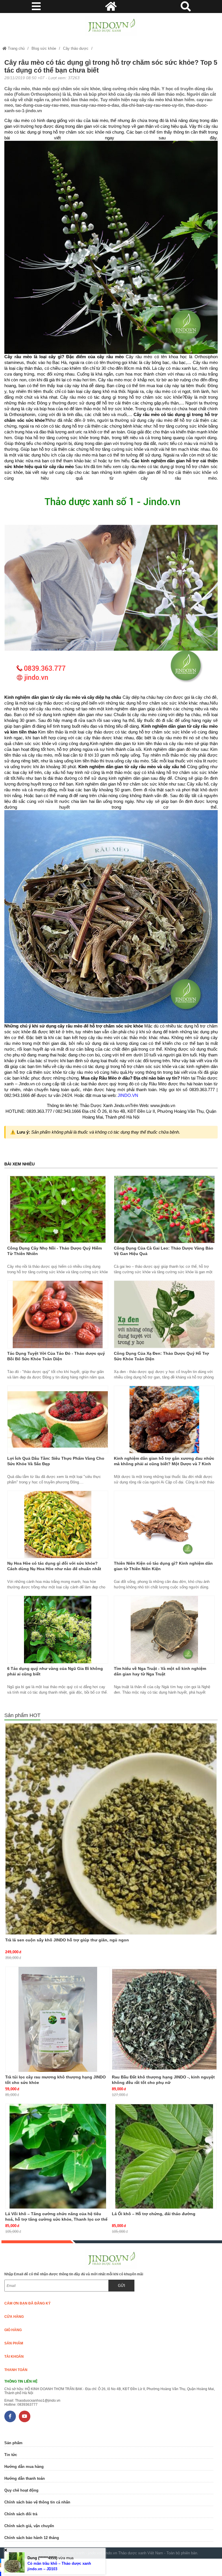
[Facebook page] (10, 2416)
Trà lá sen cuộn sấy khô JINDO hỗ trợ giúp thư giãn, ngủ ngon (67, 1940)
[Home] (111, 26)
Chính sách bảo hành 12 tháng (32, 2538)
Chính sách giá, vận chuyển (29, 2526)
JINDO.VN (128, 1095)
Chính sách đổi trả (21, 2514)
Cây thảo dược (76, 48)
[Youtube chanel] (25, 2416)
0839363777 (27, 2405)
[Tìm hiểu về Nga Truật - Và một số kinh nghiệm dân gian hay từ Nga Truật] (164, 1629)
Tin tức (11, 2455)
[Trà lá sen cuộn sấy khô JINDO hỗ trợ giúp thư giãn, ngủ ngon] (111, 1829)
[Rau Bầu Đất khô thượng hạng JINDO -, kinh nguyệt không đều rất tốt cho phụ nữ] (164, 2019)
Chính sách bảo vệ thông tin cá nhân (37, 2502)
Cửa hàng (14, 2317)
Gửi (122, 2286)
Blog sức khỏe (44, 48)
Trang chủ (16, 48)
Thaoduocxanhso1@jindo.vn (38, 2401)
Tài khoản (14, 2357)
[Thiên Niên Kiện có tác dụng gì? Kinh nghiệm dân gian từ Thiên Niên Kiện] (164, 1524)
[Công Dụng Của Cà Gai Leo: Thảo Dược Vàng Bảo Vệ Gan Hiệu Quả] (164, 1209)
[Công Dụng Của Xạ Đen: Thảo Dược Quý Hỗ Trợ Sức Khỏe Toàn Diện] (164, 1314)
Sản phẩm (14, 2343)
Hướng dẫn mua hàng (24, 2467)
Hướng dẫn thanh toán (25, 2478)
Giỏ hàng (13, 2330)
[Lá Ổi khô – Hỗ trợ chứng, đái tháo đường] (164, 2156)
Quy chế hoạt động (21, 2490)
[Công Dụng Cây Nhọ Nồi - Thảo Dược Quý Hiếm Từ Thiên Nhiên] (58, 1209)
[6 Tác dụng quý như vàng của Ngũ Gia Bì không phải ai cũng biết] (58, 1629)
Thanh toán (16, 2370)
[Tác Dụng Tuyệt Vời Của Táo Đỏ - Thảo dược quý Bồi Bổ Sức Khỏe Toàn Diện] (58, 1314)
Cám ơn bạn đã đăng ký (27, 2303)
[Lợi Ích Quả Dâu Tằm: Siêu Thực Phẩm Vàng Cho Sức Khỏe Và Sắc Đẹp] (58, 1420)
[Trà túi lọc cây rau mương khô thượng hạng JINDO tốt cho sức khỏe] (58, 2019)
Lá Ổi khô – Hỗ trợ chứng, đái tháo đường (154, 2214)
